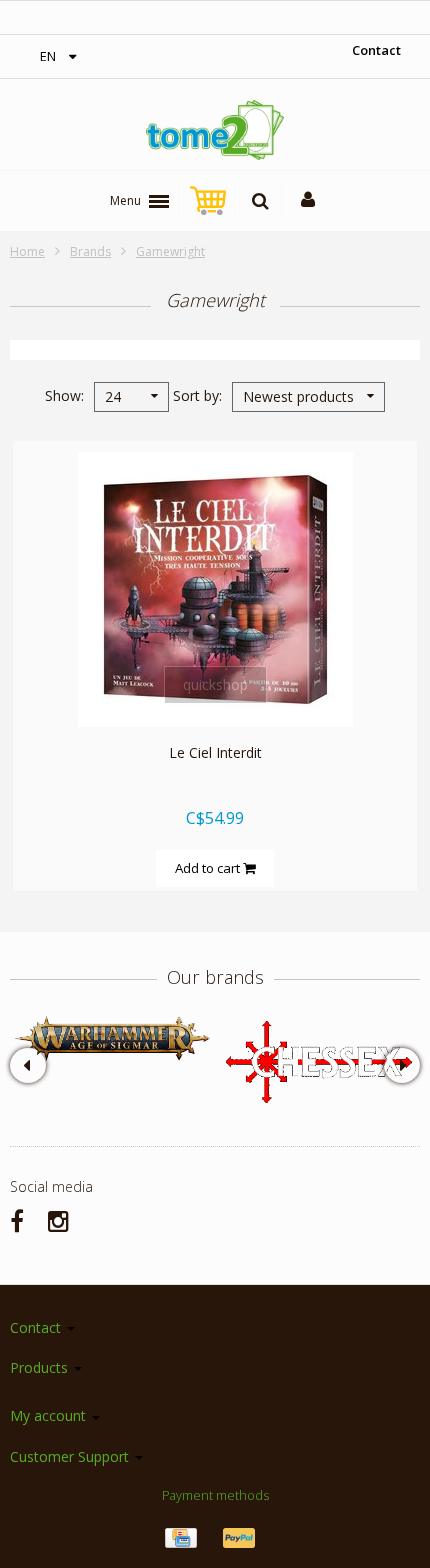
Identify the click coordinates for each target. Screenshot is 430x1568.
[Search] (260, 201)
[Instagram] (58, 1220)
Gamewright (170, 251)
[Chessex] (317, 1060)
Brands (90, 251)
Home (27, 251)
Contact (376, 50)
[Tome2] (215, 130)
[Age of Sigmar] (112, 1038)
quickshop (215, 684)
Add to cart (209, 868)
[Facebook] (17, 1220)
